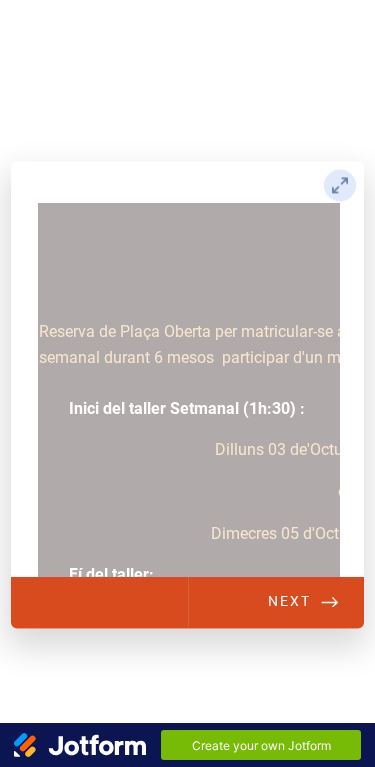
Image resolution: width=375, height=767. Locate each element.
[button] (340, 185)
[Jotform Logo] (80, 745)
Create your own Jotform (261, 745)
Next (289, 601)
